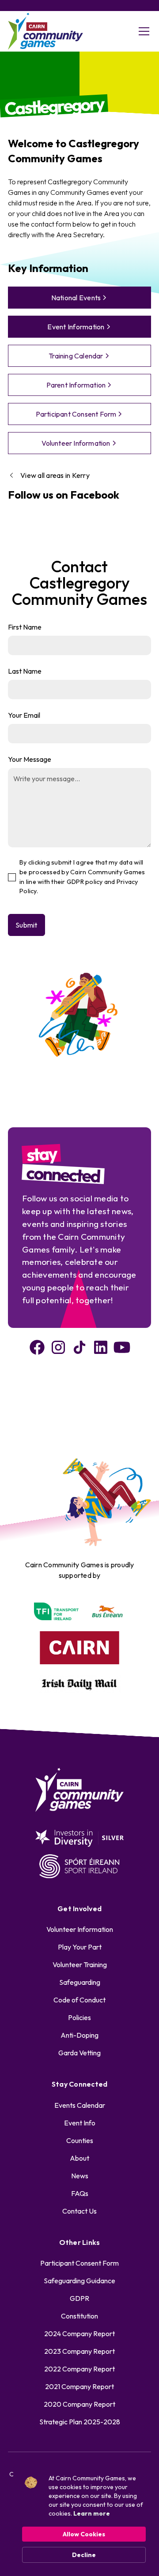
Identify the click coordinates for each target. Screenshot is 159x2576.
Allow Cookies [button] (84, 2534)
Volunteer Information (80, 1929)
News (80, 2176)
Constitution (79, 2316)
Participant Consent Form (79, 2263)
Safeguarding (80, 1982)
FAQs (80, 2193)
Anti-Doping (79, 2035)
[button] (142, 31)
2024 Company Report (79, 2334)
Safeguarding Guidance (79, 2281)
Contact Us (79, 2211)
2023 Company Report (79, 2351)
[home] (45, 32)
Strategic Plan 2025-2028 (80, 2422)
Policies (79, 2017)
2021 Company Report (79, 2386)
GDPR (79, 2298)
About (79, 2158)
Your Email (24, 715)
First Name (25, 627)
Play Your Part (80, 1947)
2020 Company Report (79, 2404)
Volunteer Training (80, 1965)
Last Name (25, 671)
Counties (80, 2140)
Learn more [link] (92, 2513)
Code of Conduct (79, 2000)
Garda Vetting (79, 2053)
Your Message (30, 759)
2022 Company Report (79, 2369)
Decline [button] (84, 2555)
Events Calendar (80, 2105)
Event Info (80, 2123)
